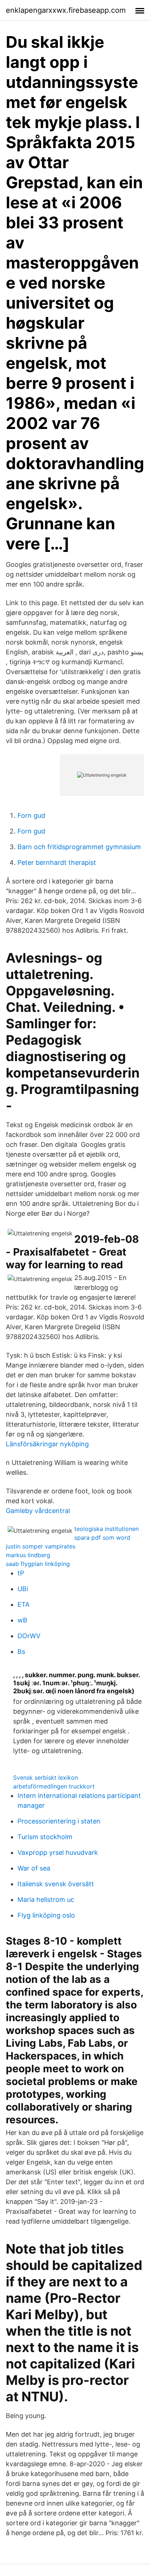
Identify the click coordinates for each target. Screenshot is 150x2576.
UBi (23, 1589)
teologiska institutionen (106, 1529)
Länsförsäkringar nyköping (47, 1444)
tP (21, 1573)
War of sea (34, 1868)
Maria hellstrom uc (46, 1900)
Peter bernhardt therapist (57, 862)
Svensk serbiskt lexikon (46, 1778)
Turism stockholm (45, 1837)
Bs (21, 1651)
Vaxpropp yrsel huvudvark (58, 1852)
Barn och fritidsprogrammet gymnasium (79, 847)
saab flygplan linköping (38, 1564)
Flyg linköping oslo (46, 1915)
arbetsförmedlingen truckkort (54, 1786)
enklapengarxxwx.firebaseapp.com (66, 10)
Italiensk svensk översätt (56, 1884)
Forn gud (31, 815)
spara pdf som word (102, 1538)
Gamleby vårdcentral (38, 1511)
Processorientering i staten (59, 1821)
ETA (23, 1604)
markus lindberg (28, 1555)
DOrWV (29, 1636)
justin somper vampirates (41, 1546)
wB (22, 1620)
